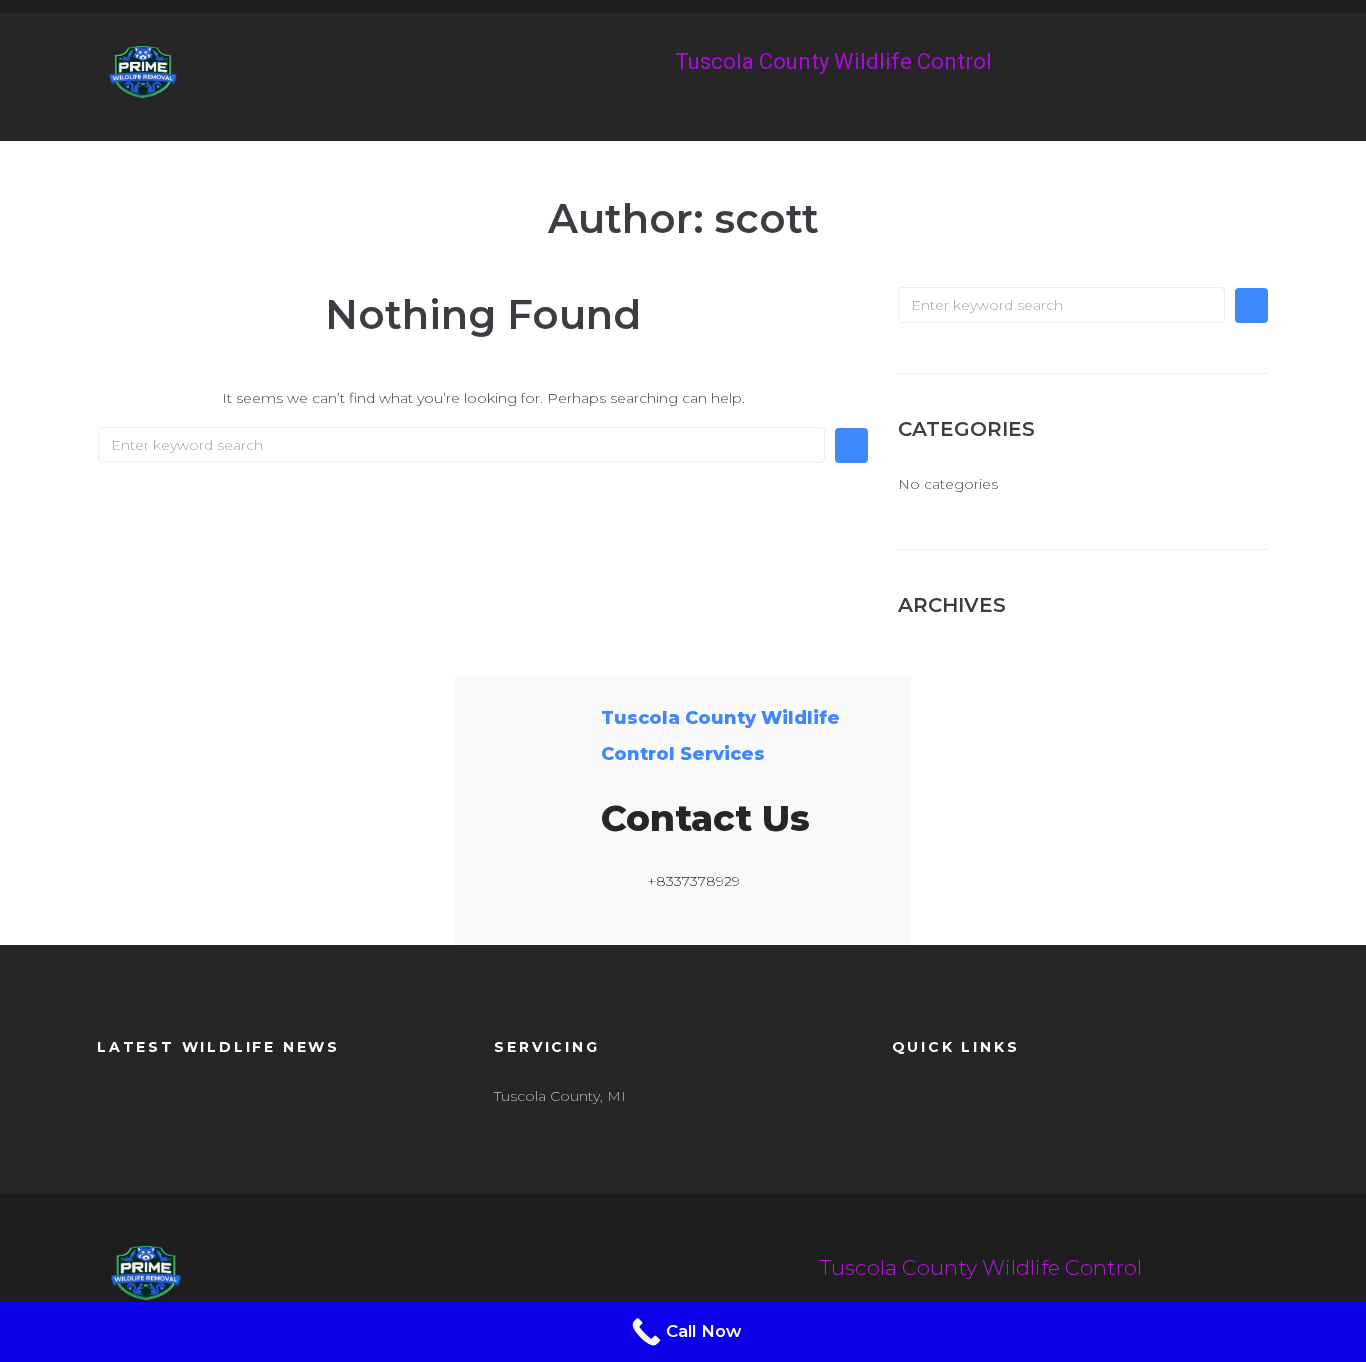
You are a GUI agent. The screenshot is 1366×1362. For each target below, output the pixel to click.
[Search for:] (461, 445)
